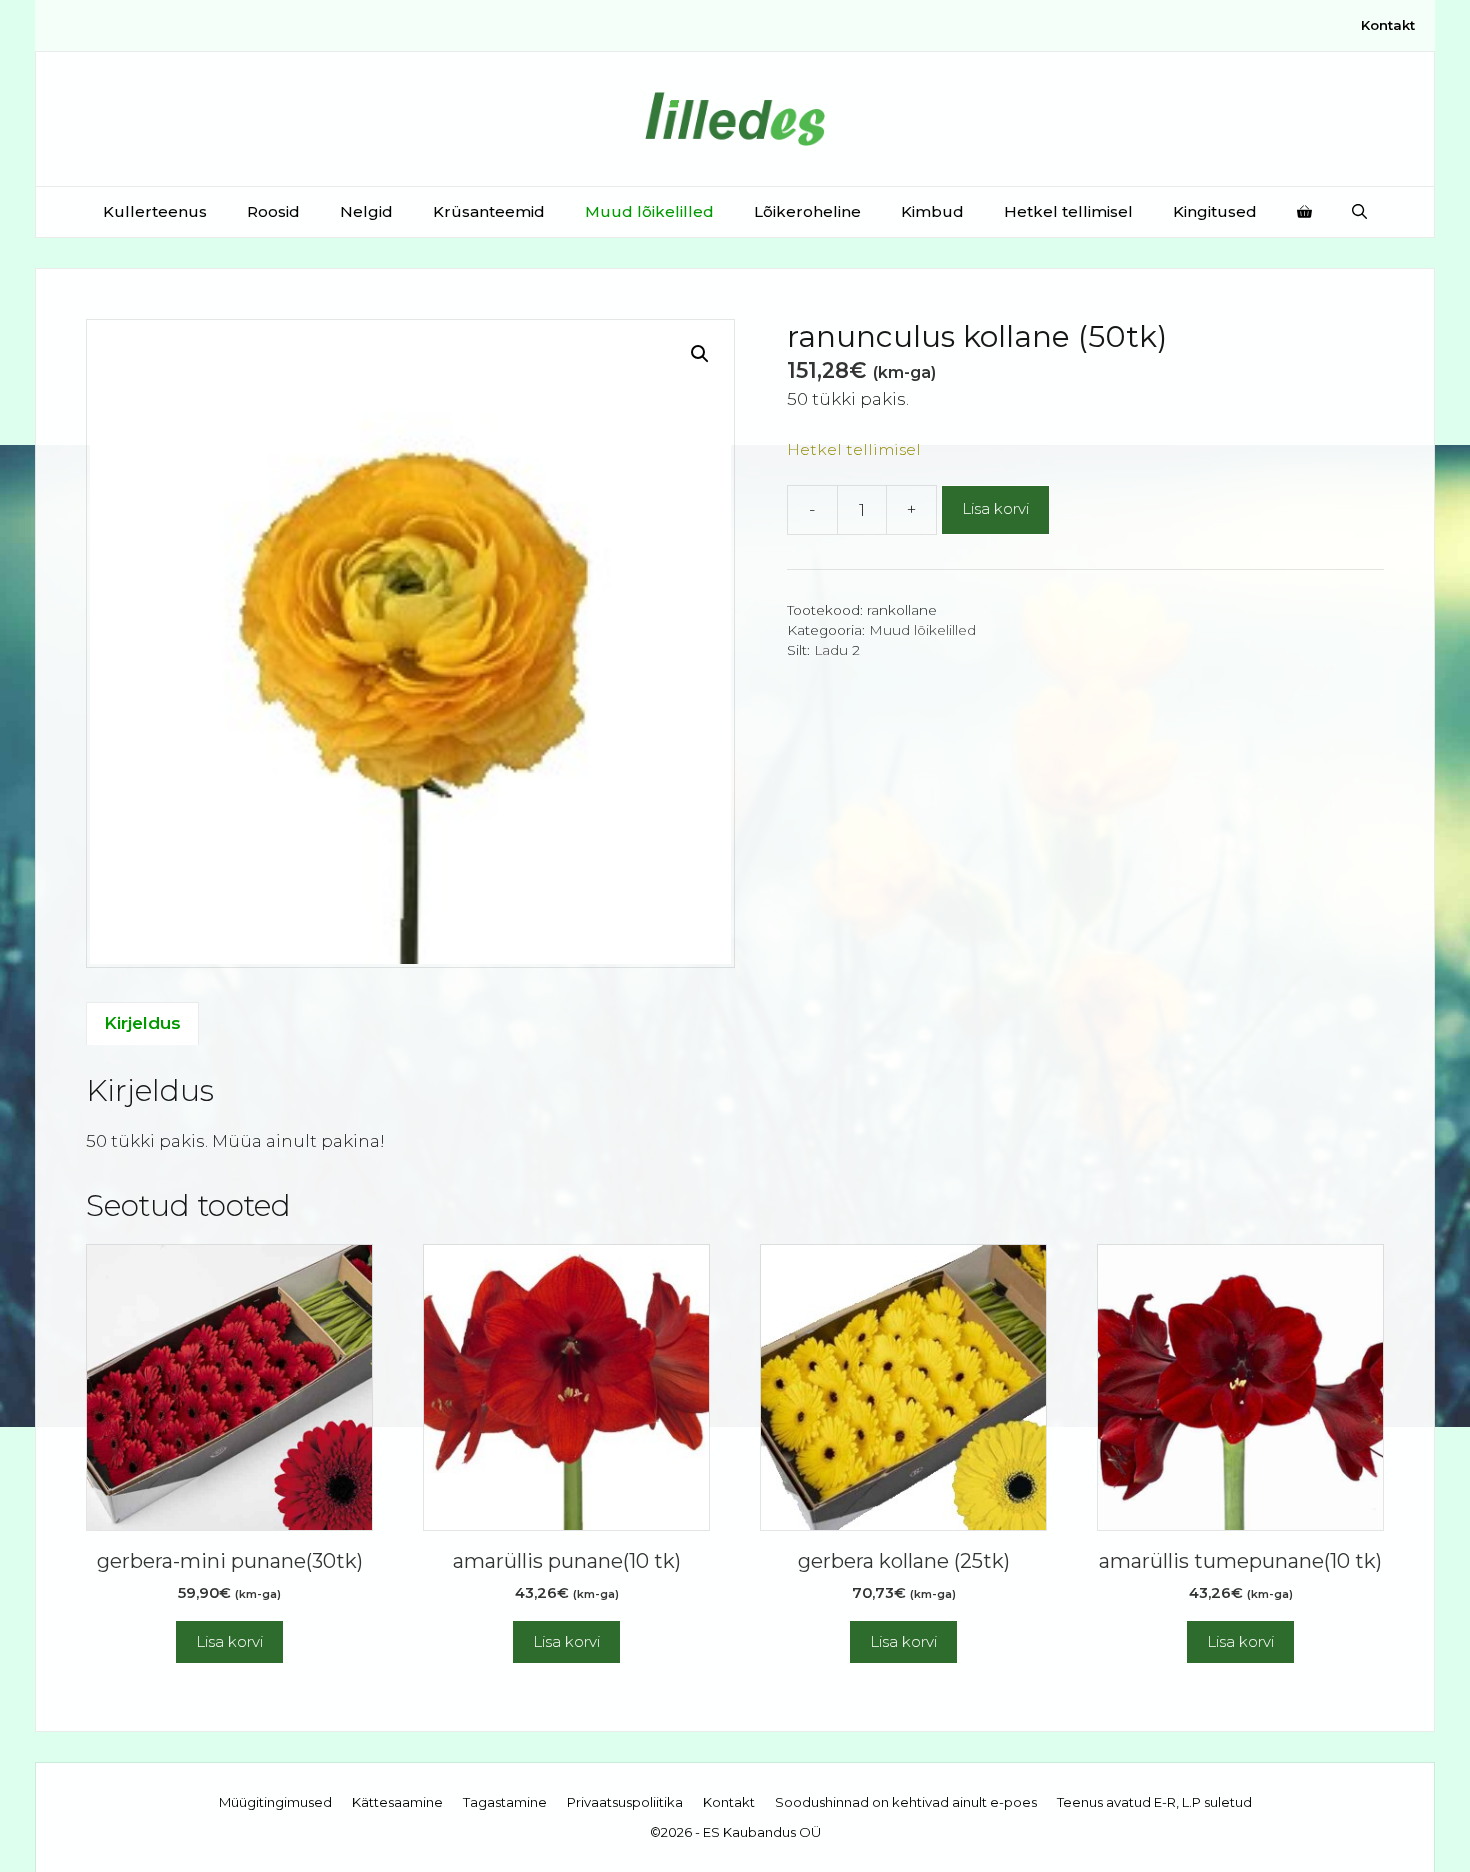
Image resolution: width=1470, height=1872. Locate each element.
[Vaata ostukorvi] (1304, 212)
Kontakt (1388, 25)
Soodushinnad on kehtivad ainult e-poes (906, 1802)
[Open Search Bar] (1359, 212)
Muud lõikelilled (649, 211)
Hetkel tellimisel (1068, 211)
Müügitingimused (275, 1802)
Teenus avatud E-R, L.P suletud (1154, 1802)
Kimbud (932, 211)
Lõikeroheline (807, 211)
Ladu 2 (837, 650)
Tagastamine (505, 1802)
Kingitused (1215, 211)
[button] (700, 354)
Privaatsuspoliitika (625, 1802)
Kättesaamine (397, 1802)
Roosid (273, 211)
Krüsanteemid (489, 211)
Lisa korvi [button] (229, 1641)
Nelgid (366, 211)
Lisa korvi (995, 508)
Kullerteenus (155, 211)
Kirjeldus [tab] (142, 1023)
